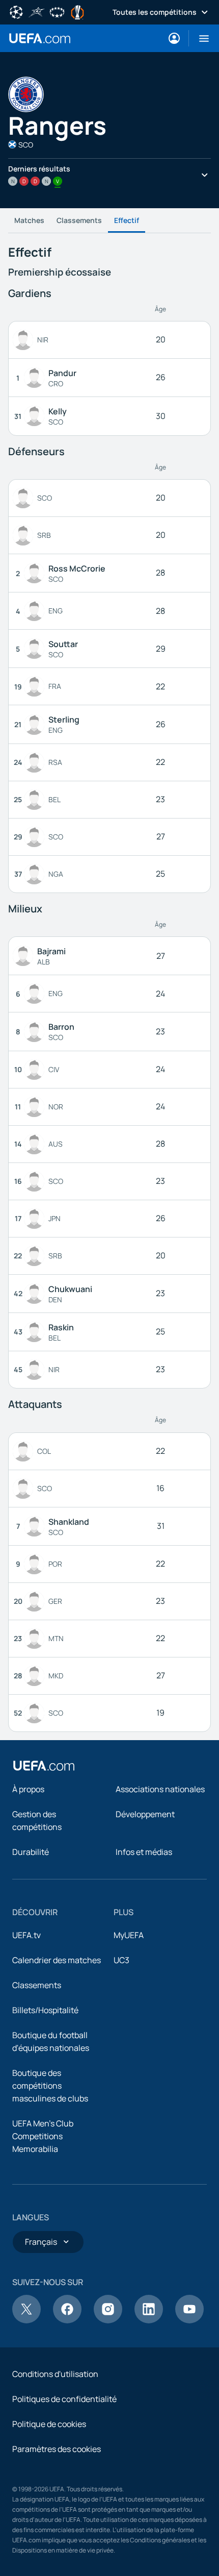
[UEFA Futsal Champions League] (37, 11)
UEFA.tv (26, 1935)
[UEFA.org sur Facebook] (67, 2320)
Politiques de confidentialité (64, 2399)
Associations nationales (160, 1789)
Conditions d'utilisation (55, 2374)
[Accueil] (44, 1766)
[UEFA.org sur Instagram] (108, 2320)
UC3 (121, 1960)
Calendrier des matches (57, 1960)
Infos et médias (144, 1852)
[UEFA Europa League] (77, 11)
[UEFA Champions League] (16, 11)
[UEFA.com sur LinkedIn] (149, 2320)
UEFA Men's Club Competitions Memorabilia (43, 2136)
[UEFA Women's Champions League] (57, 11)
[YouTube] (189, 2320)
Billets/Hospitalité (45, 2010)
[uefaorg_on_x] (26, 2320)
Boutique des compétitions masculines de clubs (50, 2086)
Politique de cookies (49, 2424)
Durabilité (31, 1852)
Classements (79, 220)
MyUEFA (129, 1935)
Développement (145, 1814)
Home (40, 38)
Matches (29, 220)
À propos (28, 1789)
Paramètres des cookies (57, 2449)
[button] (200, 38)
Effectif (127, 220)
